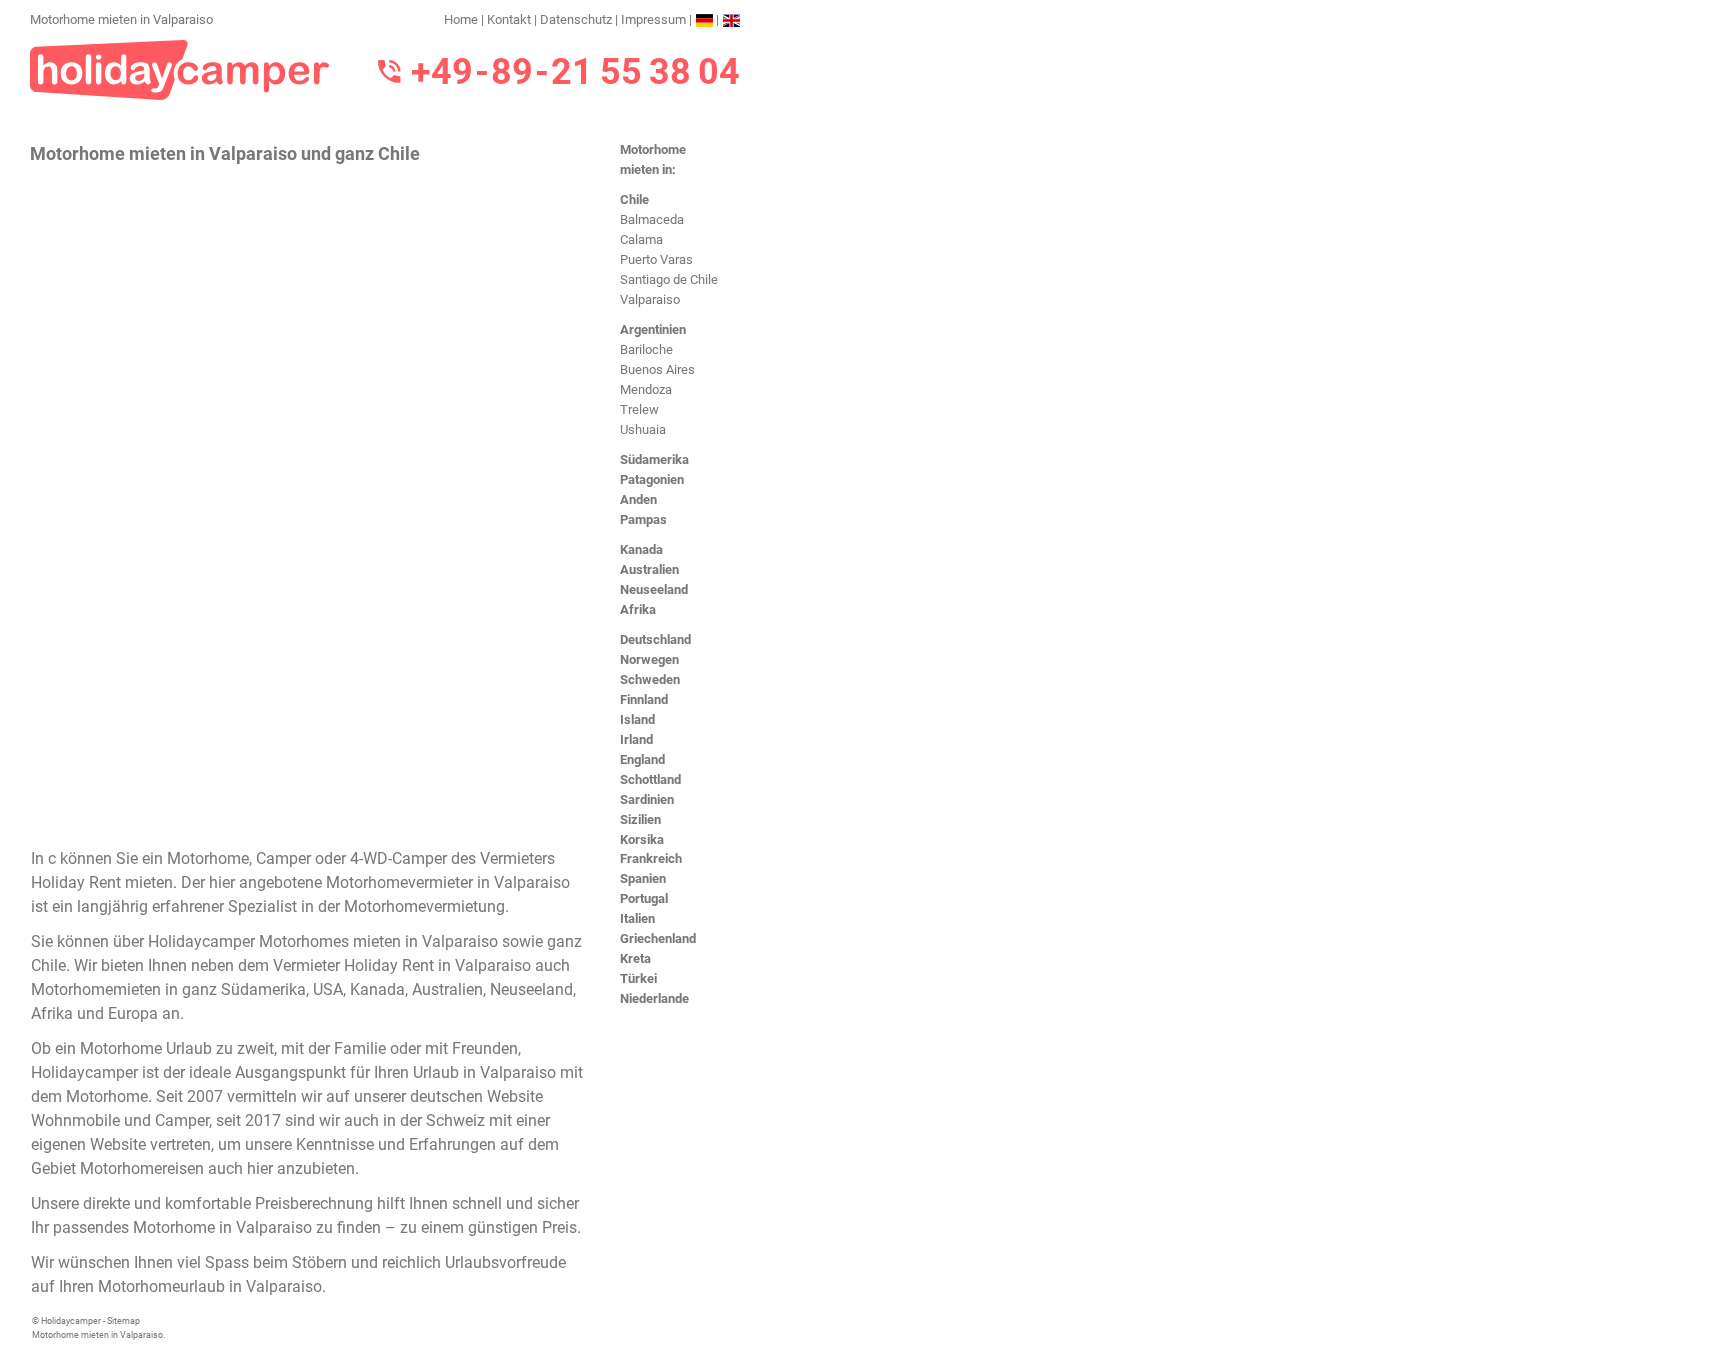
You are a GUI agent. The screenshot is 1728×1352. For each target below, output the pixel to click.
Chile (634, 199)
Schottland (650, 779)
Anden (638, 499)
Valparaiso (650, 299)
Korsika (642, 839)
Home (461, 19)
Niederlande (654, 998)
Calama (641, 239)
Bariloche (646, 349)
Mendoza (646, 389)
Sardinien (647, 799)
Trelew (639, 409)
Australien (649, 569)
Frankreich (651, 858)
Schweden (650, 679)
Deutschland (655, 639)
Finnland (644, 699)
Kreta (635, 958)
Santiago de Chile (669, 279)
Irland (636, 739)
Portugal (644, 898)
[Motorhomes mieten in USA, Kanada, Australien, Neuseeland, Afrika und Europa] (180, 68)
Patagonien (652, 479)
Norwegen (649, 659)
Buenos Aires (657, 369)
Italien (637, 918)
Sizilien (640, 819)
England (642, 759)
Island (637, 719)
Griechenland (658, 938)
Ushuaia (643, 429)
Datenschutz (576, 19)
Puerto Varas (656, 259)
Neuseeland (654, 589)
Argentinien (653, 329)
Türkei (638, 978)
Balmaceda (652, 219)
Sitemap (123, 1321)
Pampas (643, 519)
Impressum (653, 19)
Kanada (641, 549)
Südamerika (654, 459)
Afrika (638, 609)
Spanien (643, 878)
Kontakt (509, 19)
